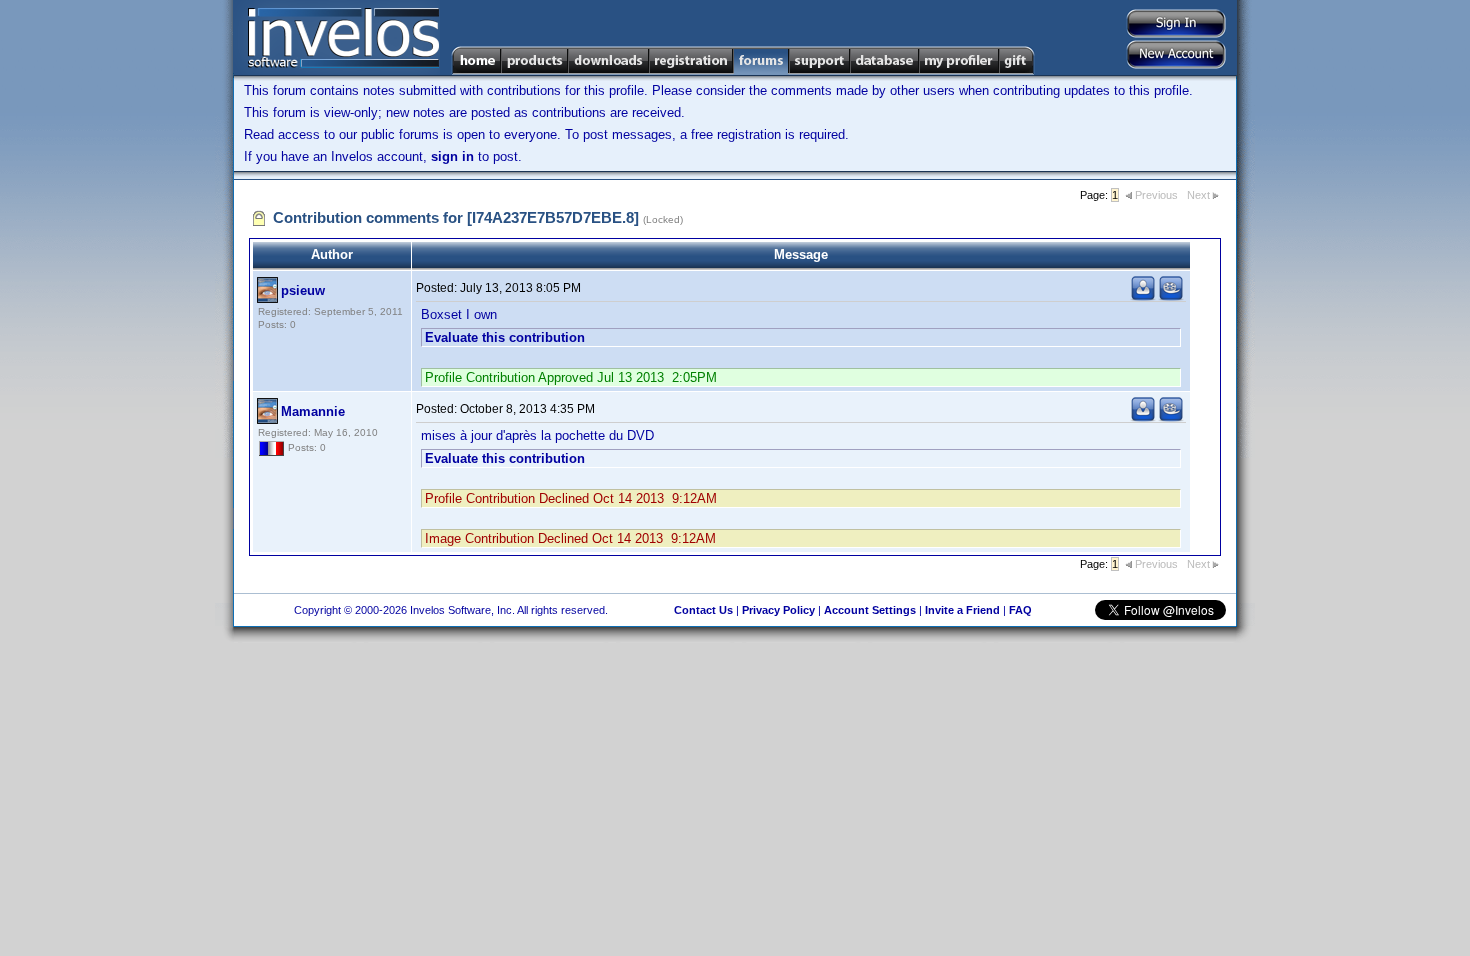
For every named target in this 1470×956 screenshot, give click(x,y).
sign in (452, 156)
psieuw (303, 290)
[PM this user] (1143, 296)
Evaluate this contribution (505, 337)
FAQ (1020, 610)
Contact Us (703, 610)
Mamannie (313, 411)
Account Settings (870, 610)
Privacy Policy (778, 610)
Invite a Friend (962, 610)
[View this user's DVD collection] (1171, 296)
